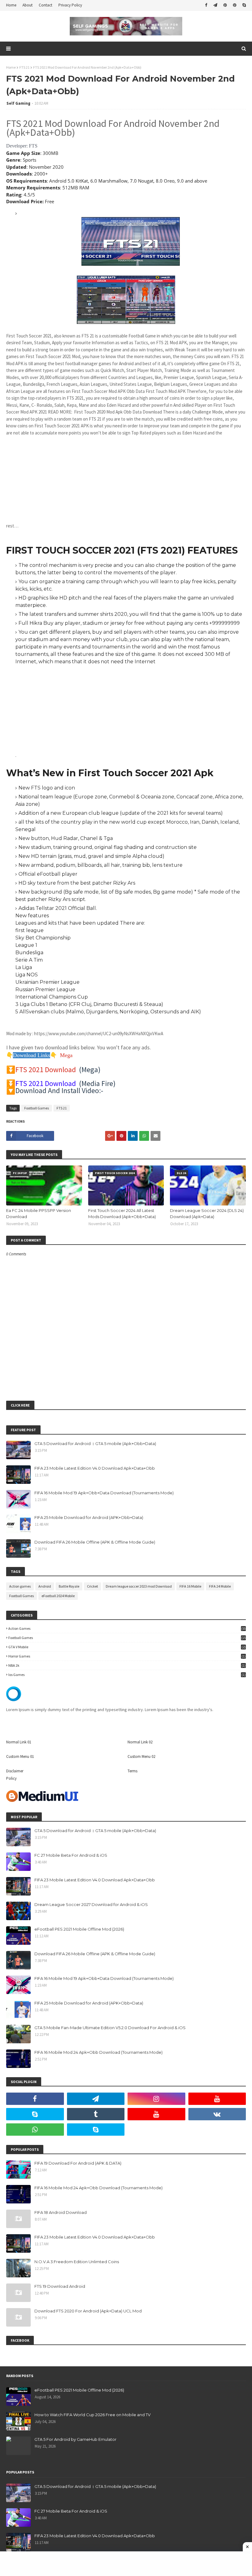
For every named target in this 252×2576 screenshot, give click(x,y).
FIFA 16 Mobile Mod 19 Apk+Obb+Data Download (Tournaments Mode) (104, 1493)
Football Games (37, 1108)
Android (45, 1586)
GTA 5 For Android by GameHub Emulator (75, 2439)
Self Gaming (18, 103)
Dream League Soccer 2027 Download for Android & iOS (91, 1904)
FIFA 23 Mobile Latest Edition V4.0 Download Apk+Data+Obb (95, 1468)
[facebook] (206, 5)
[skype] (243, 5)
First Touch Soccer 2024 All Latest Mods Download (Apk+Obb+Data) (122, 1213)
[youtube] (217, 2099)
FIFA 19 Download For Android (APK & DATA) (78, 2163)
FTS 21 (24, 67)
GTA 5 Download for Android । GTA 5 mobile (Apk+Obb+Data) (95, 1443)
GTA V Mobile (127, 1647)
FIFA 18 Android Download (61, 2212)
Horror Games (127, 1656)
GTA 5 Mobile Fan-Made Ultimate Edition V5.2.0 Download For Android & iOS (110, 2028)
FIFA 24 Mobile (220, 1586)
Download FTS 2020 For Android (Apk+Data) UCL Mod (88, 2311)
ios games (127, 1675)
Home (11, 5)
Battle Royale (69, 1586)
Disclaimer (15, 1771)
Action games (20, 1586)
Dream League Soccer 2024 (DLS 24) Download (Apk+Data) (207, 1213)
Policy (11, 1778)
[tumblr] (96, 2114)
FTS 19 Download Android (60, 2286)
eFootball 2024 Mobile (58, 1596)
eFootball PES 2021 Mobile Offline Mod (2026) (79, 1929)
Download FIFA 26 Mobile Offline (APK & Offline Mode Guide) (95, 1542)
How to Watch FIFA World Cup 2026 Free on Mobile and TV (93, 2415)
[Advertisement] (126, 479)
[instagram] (156, 2099)
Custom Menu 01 (20, 1756)
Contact (45, 5)
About (28, 5)
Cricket (93, 1586)
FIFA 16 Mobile (190, 1586)
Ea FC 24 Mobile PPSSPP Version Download (39, 1213)
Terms (132, 1771)
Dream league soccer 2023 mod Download (139, 1586)
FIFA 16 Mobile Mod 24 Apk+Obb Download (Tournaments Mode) (98, 2052)
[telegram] (215, 5)
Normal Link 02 (140, 1742)
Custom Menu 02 (141, 1756)
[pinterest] (225, 5)
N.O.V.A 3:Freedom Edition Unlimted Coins (77, 2262)
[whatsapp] (35, 2130)
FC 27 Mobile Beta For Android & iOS (71, 1855)
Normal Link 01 (19, 1742)
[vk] (217, 2114)
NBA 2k (127, 1665)
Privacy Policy (70, 5)
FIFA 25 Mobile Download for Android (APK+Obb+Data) (89, 1517)
